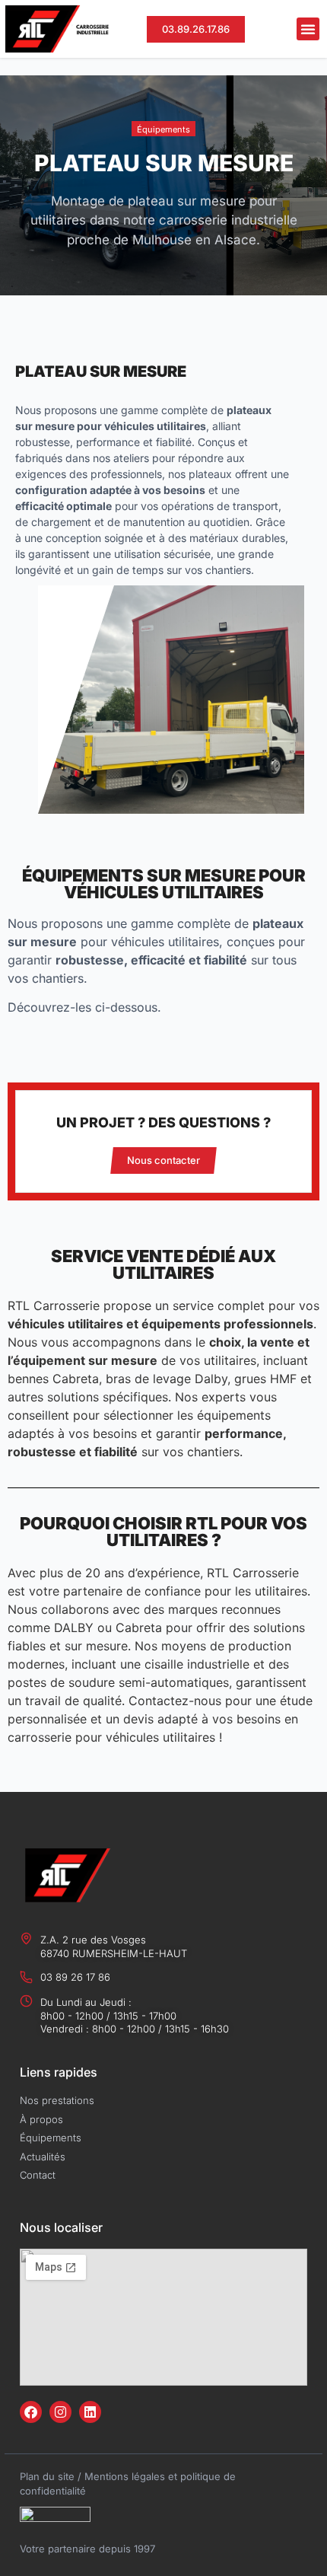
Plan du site (47, 2476)
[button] (308, 29)
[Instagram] (60, 2412)
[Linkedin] (90, 2412)
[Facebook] (31, 2412)
